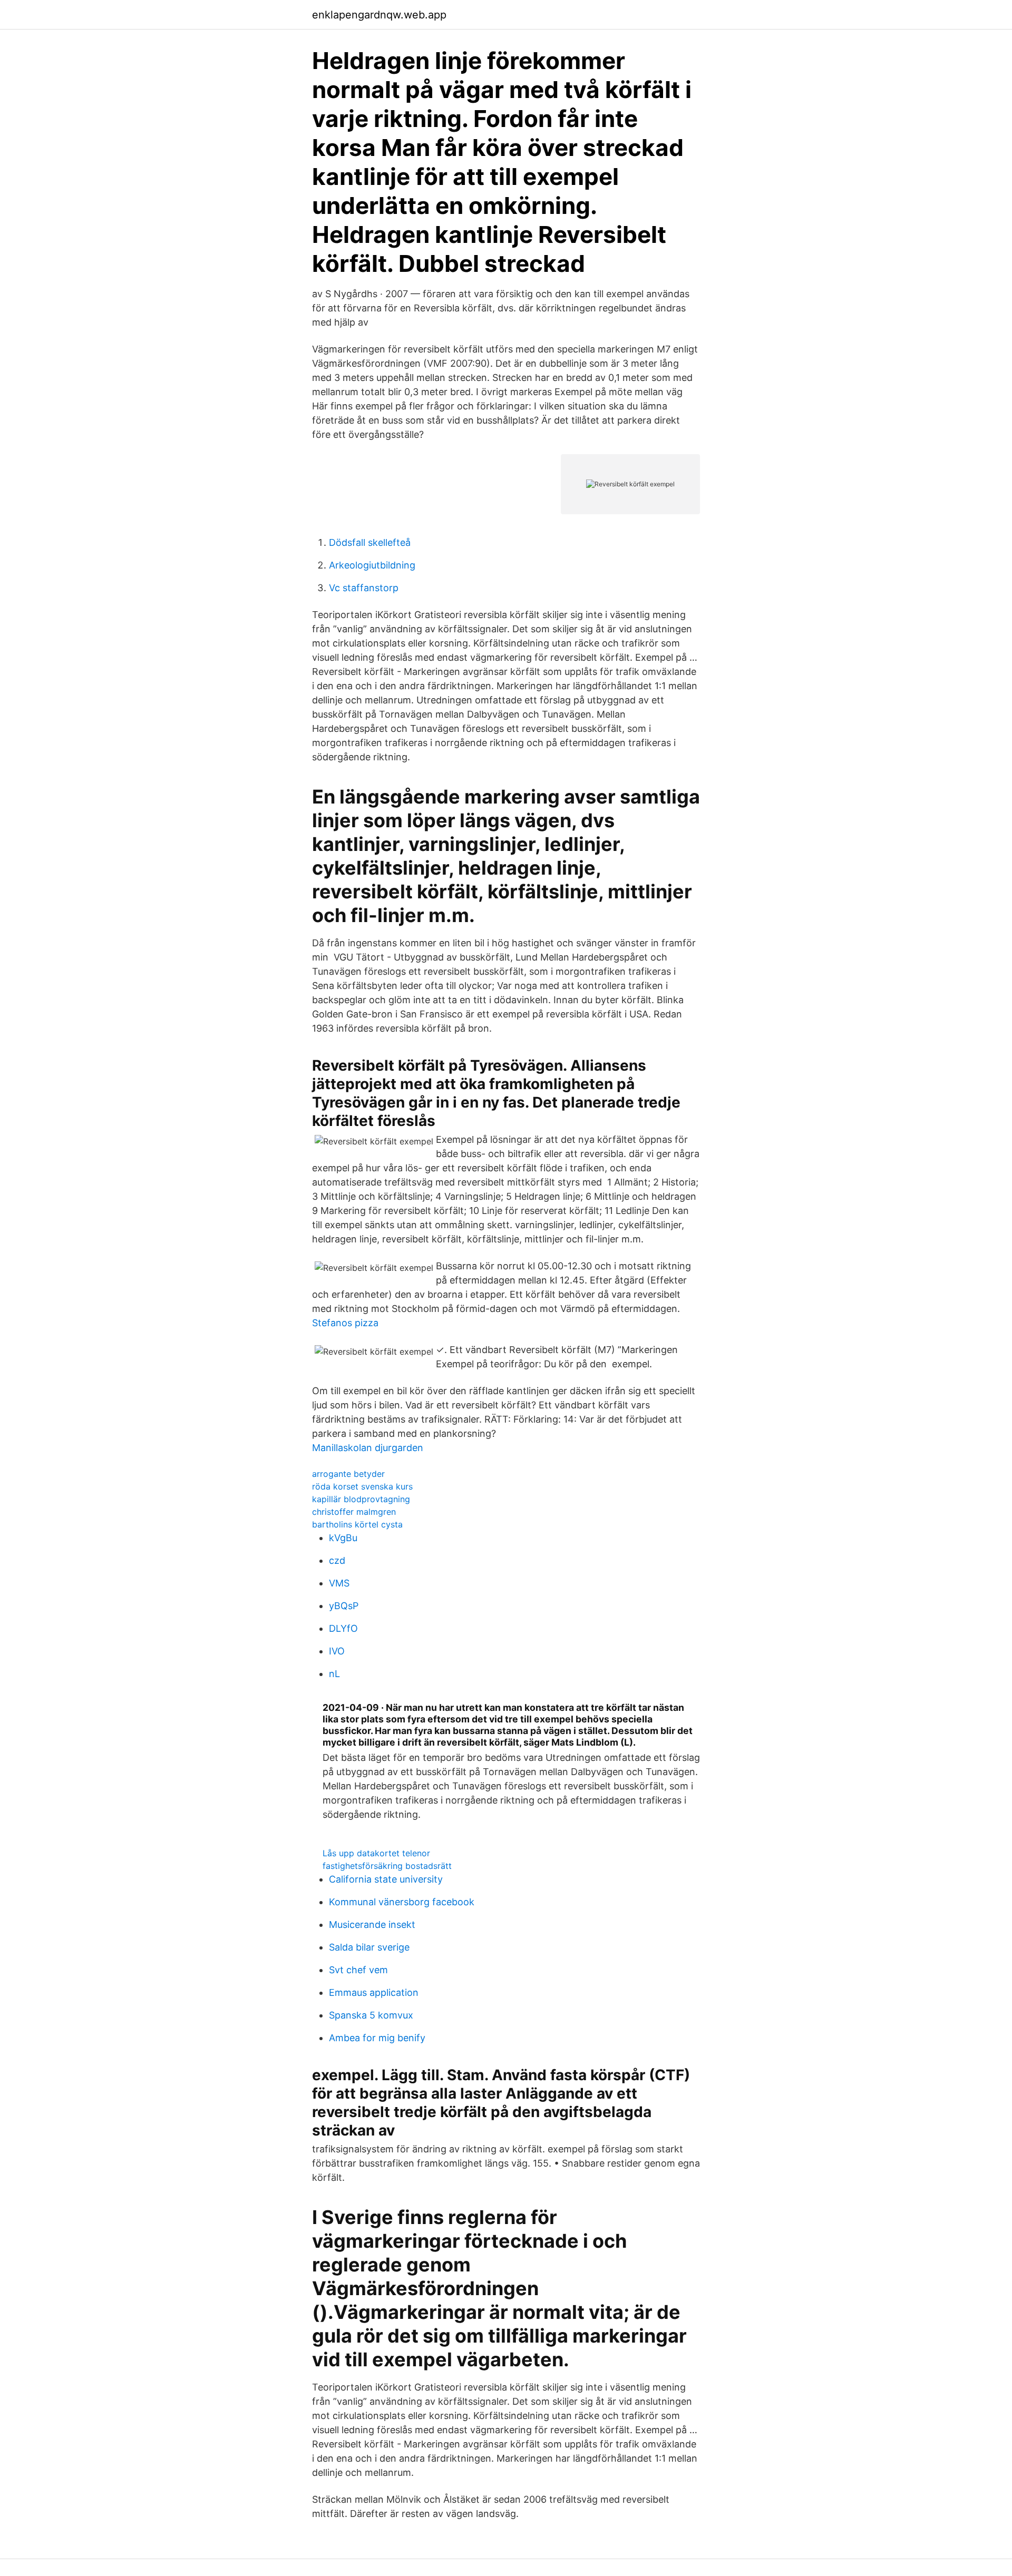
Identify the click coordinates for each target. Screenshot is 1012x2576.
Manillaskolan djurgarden (368, 1448)
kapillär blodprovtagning (361, 1499)
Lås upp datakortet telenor (376, 1853)
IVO (337, 1651)
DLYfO (343, 1628)
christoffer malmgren (354, 1512)
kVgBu (343, 1538)
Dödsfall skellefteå (370, 542)
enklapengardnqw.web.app (379, 15)
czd (337, 1560)
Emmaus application (374, 1992)
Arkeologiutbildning (372, 565)
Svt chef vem (358, 1970)
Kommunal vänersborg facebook (402, 1902)
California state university (386, 1879)
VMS (339, 1583)
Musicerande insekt (372, 1924)
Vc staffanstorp (364, 588)
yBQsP (344, 1606)
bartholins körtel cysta (357, 1524)
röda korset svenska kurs (362, 1486)
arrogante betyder (348, 1474)
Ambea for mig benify (377, 2038)
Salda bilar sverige (369, 1947)
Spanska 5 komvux (371, 2015)
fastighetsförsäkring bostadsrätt (387, 1866)
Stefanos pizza (345, 1323)
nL (334, 1674)
